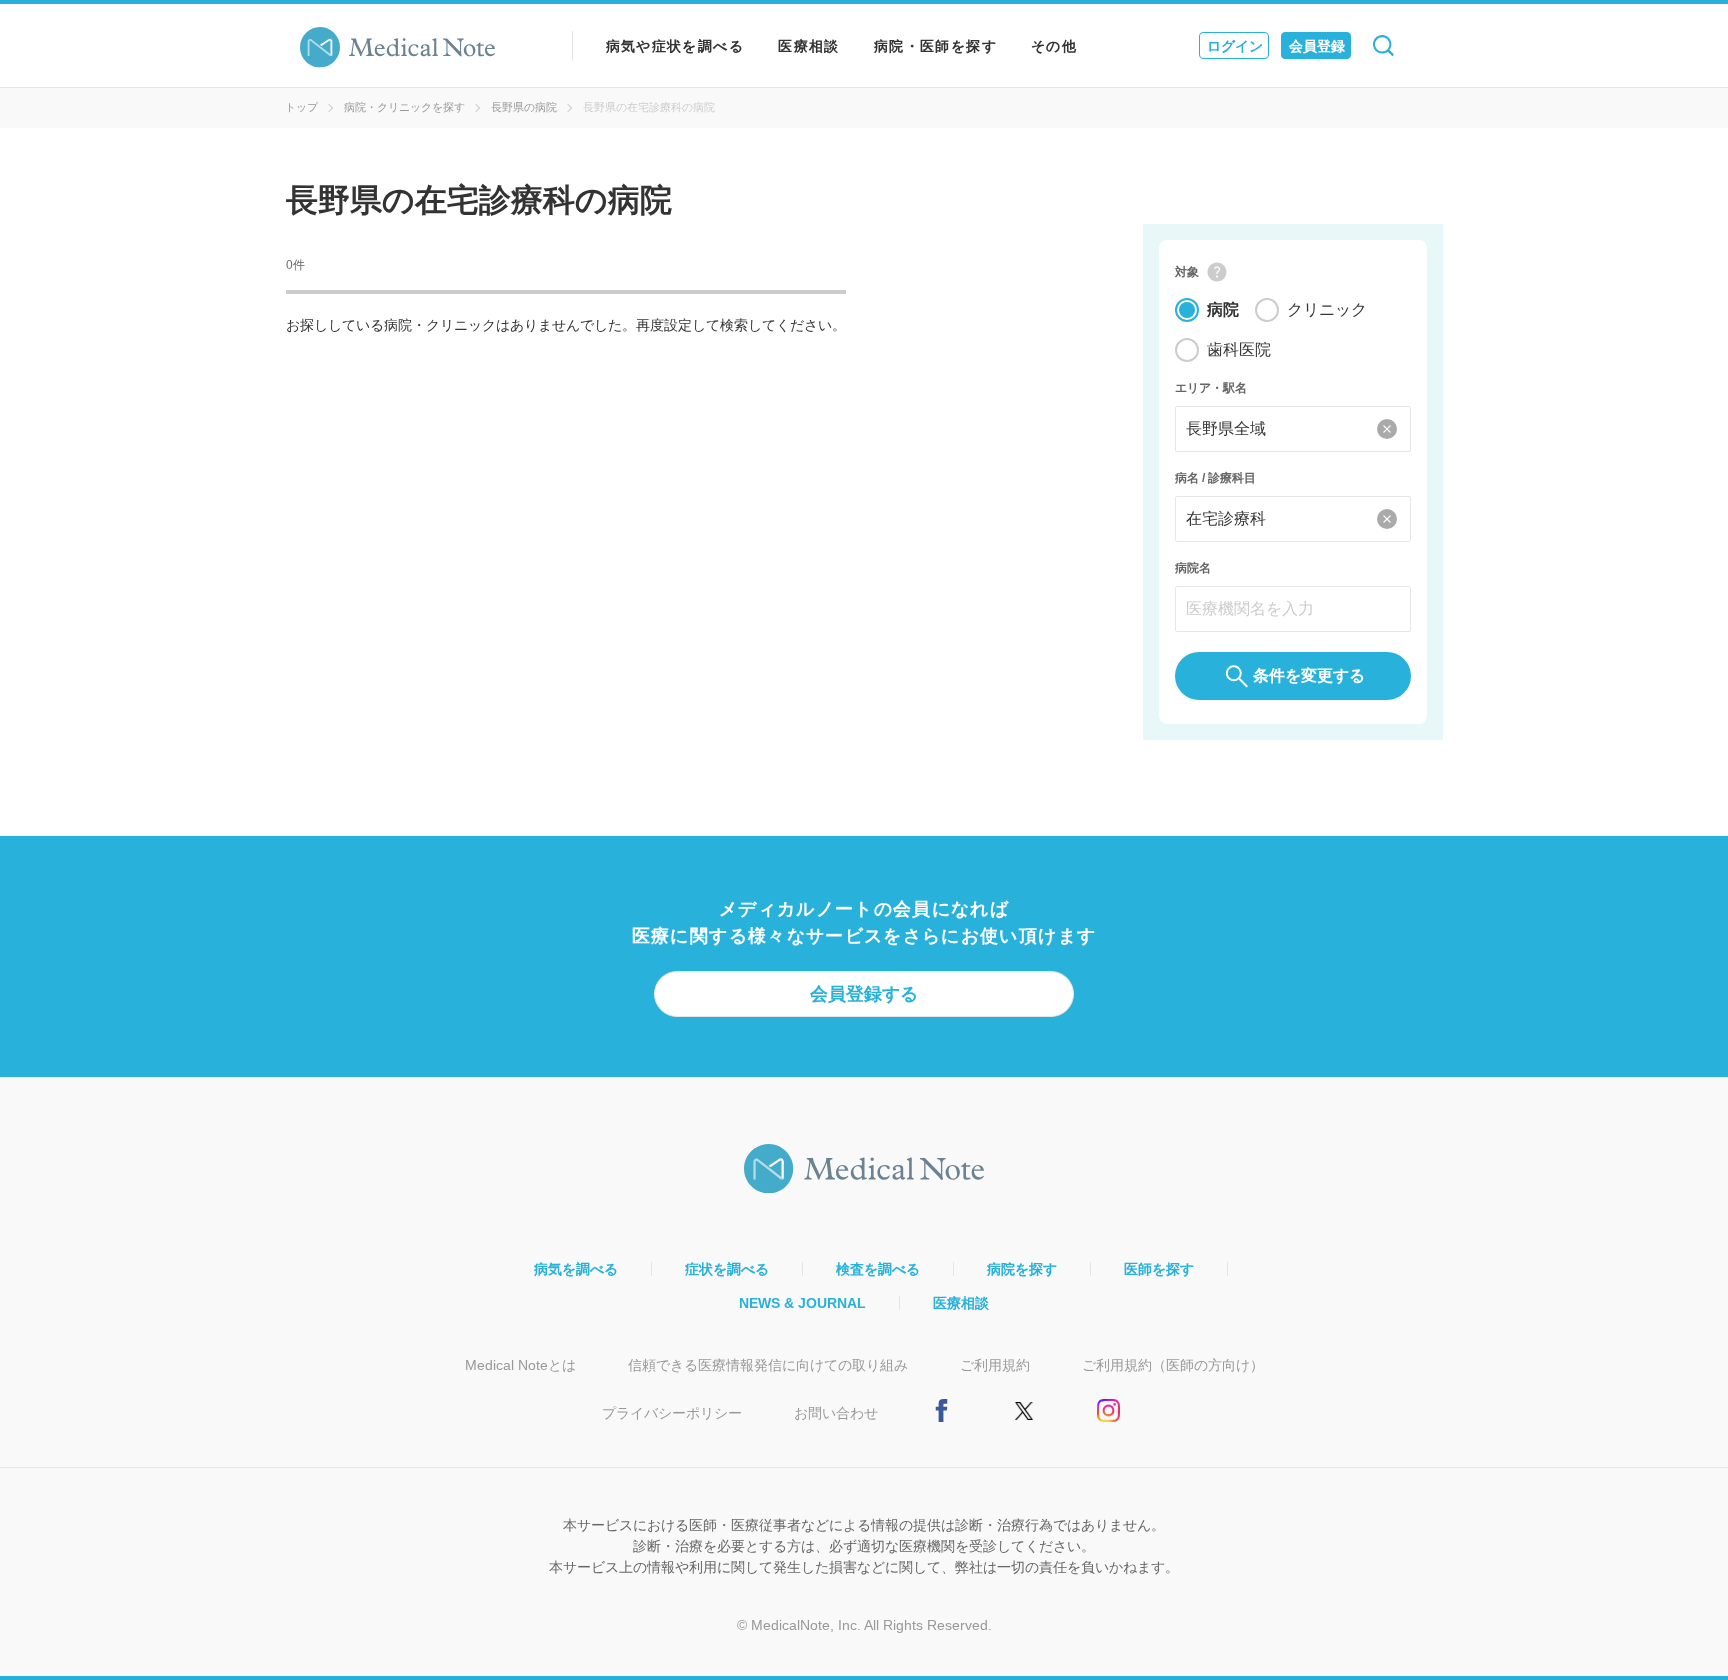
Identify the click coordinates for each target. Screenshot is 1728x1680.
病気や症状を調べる (675, 46)
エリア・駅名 (1211, 388)
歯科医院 (1239, 349)
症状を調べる (727, 1269)
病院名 (1193, 568)
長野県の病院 (524, 107)
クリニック (1327, 309)
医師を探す (1159, 1269)
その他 (1054, 46)
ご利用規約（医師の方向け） (1173, 1365)
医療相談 (809, 46)
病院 (1223, 309)
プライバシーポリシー (672, 1413)
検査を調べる (878, 1269)
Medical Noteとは (520, 1365)
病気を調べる (576, 1269)
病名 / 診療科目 (1215, 478)
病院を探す (1022, 1269)
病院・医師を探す (935, 46)
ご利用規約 (995, 1365)
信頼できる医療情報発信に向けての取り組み (768, 1365)
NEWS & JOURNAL (802, 1303)
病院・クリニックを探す (404, 107)
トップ (301, 107)
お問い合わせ (836, 1413)
